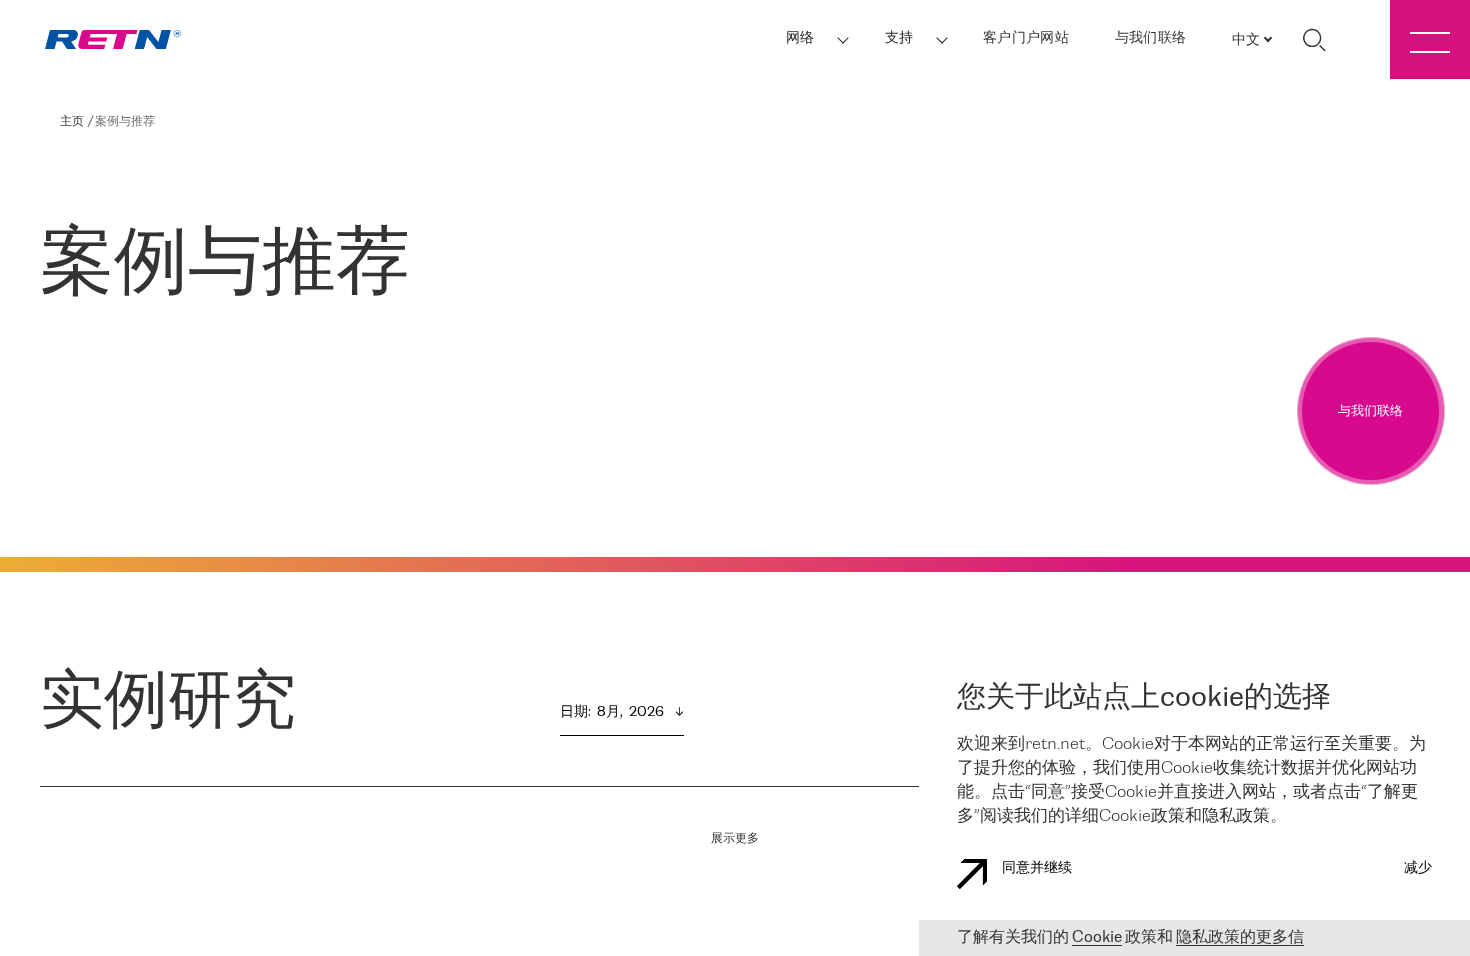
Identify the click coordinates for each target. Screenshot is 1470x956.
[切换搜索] (1314, 40)
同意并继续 (1037, 868)
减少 (1418, 868)
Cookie (1097, 937)
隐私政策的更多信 (1240, 937)
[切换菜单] (1430, 39)
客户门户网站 (1026, 38)
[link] (113, 39)
